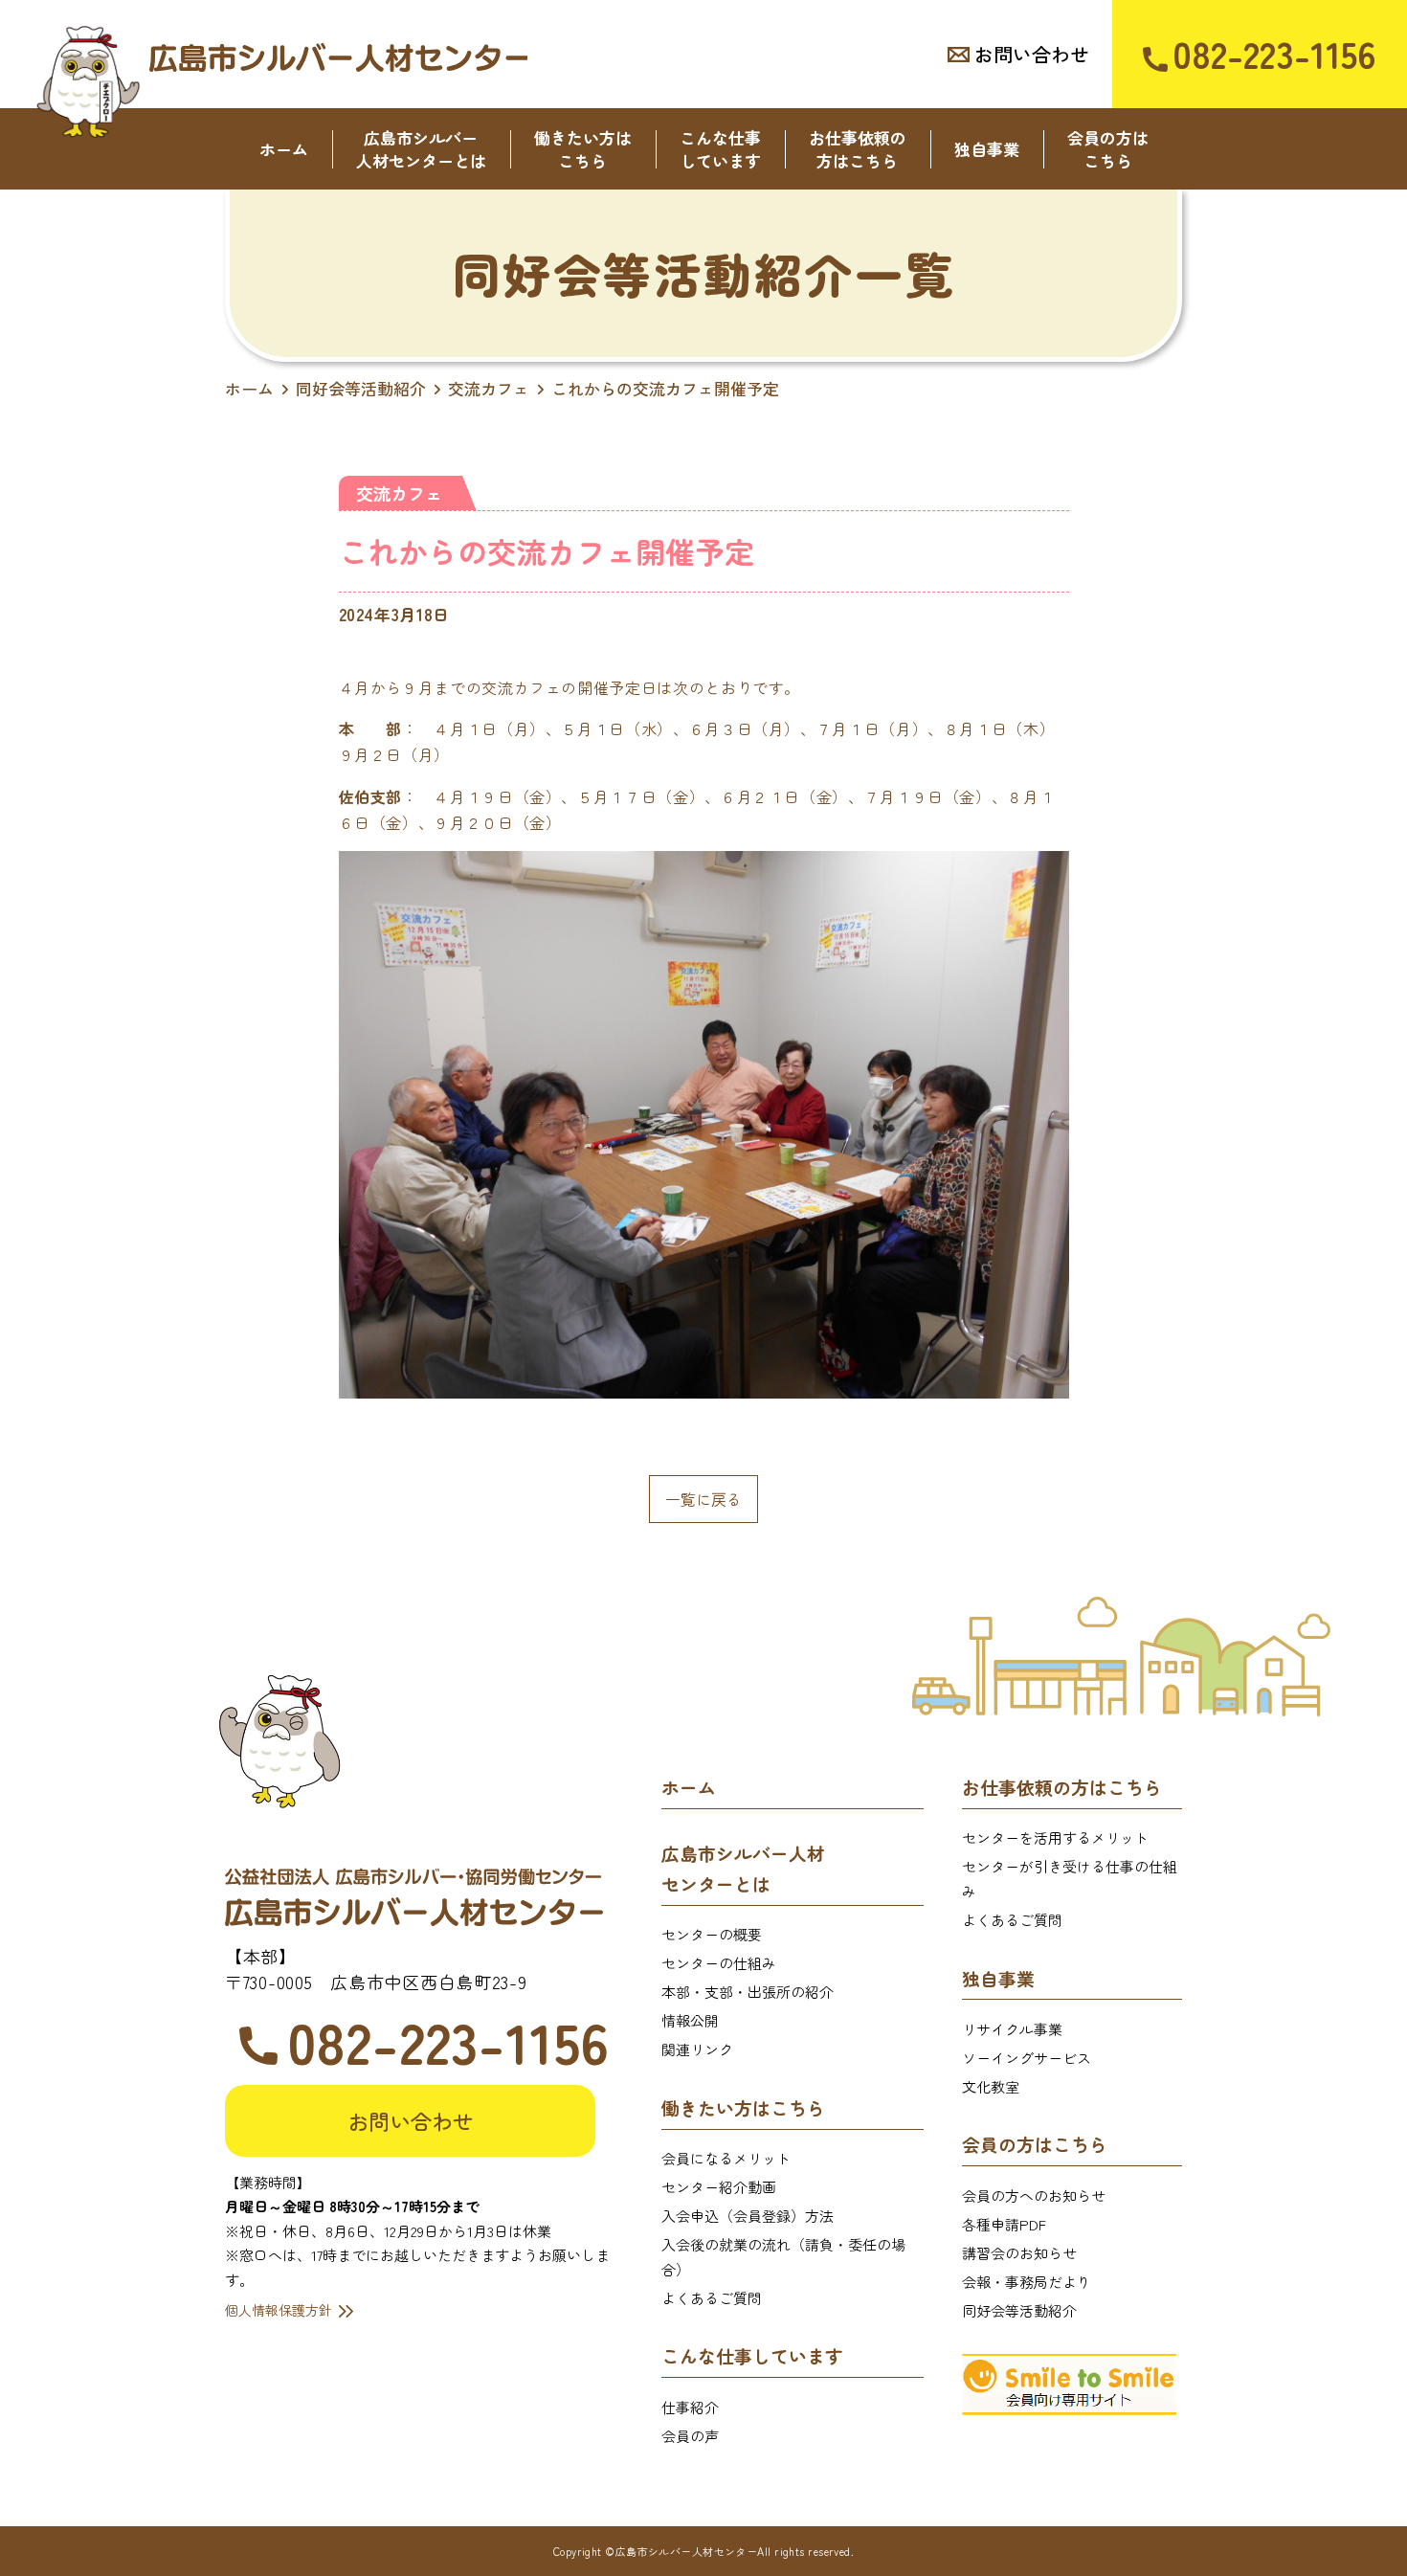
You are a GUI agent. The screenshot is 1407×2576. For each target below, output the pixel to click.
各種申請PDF (1004, 2224)
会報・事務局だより (1027, 2282)
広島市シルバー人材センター (338, 57)
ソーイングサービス (1027, 2058)
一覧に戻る (703, 1499)
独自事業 (987, 149)
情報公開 (690, 2020)
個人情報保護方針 (279, 2310)
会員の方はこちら (1108, 149)
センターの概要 (712, 1934)
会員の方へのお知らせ (1034, 2195)
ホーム (284, 149)
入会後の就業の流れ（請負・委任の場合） (783, 2257)
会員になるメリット (726, 2158)
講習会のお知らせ (1019, 2253)
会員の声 (690, 2436)
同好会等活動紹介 (1019, 2310)
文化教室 (991, 2086)
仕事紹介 (690, 2407)
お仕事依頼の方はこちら (858, 149)
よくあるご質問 (712, 2298)
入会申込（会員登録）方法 (748, 2216)
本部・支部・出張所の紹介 (748, 1992)
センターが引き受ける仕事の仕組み (1070, 1879)
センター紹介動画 (719, 2187)
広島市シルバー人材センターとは (421, 149)
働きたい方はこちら (583, 149)
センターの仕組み (719, 1963)
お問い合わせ (1032, 54)
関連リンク (697, 2049)
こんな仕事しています (720, 149)
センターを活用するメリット (1055, 1837)
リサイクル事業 (1012, 2029)
